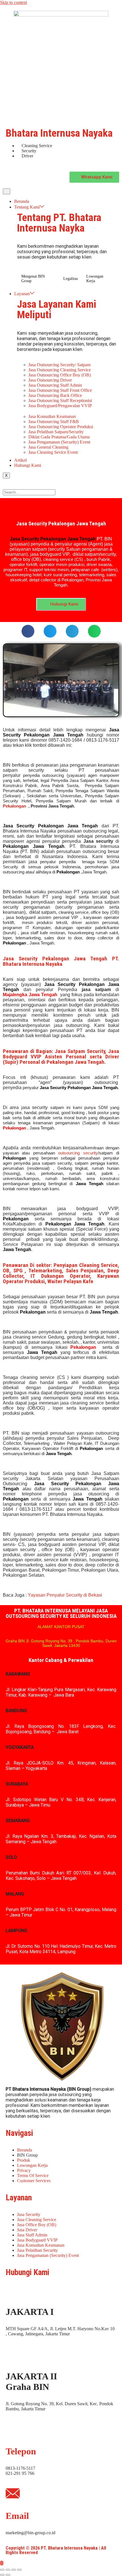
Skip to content (13, 2)
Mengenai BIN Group (33, 279)
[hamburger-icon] (7, 191)
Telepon (21, 2451)
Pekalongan (14, 806)
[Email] (13, 2493)
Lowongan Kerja (95, 279)
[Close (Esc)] (19, 2570)
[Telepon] (13, 2429)
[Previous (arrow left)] (2, 2575)
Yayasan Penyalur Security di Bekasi (65, 1595)
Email (17, 2516)
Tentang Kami (27, 207)
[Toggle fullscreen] (8, 2570)
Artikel (20, 460)
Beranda (22, 201)
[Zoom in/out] (2, 2570)
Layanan (22, 294)
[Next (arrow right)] (8, 2575)
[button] (28, 631)
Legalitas (71, 279)
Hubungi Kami (28, 465)
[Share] (14, 2570)
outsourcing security (78, 1153)
